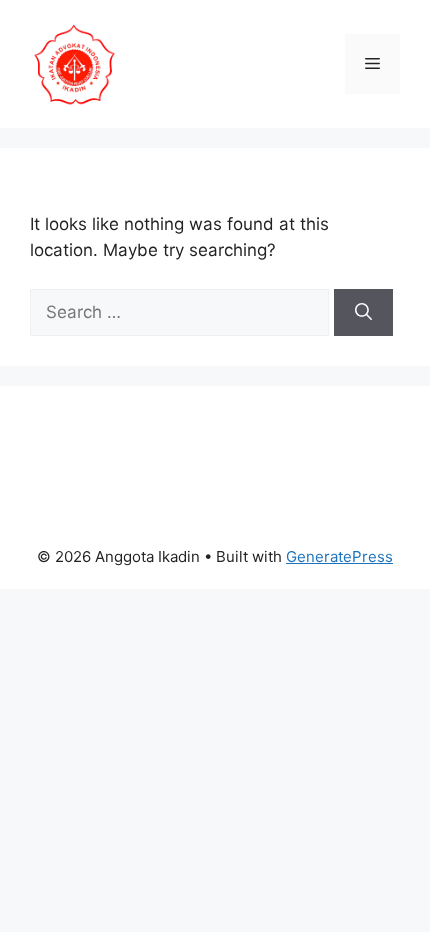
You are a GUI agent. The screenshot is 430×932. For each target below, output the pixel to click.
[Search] (363, 313)
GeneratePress (339, 556)
